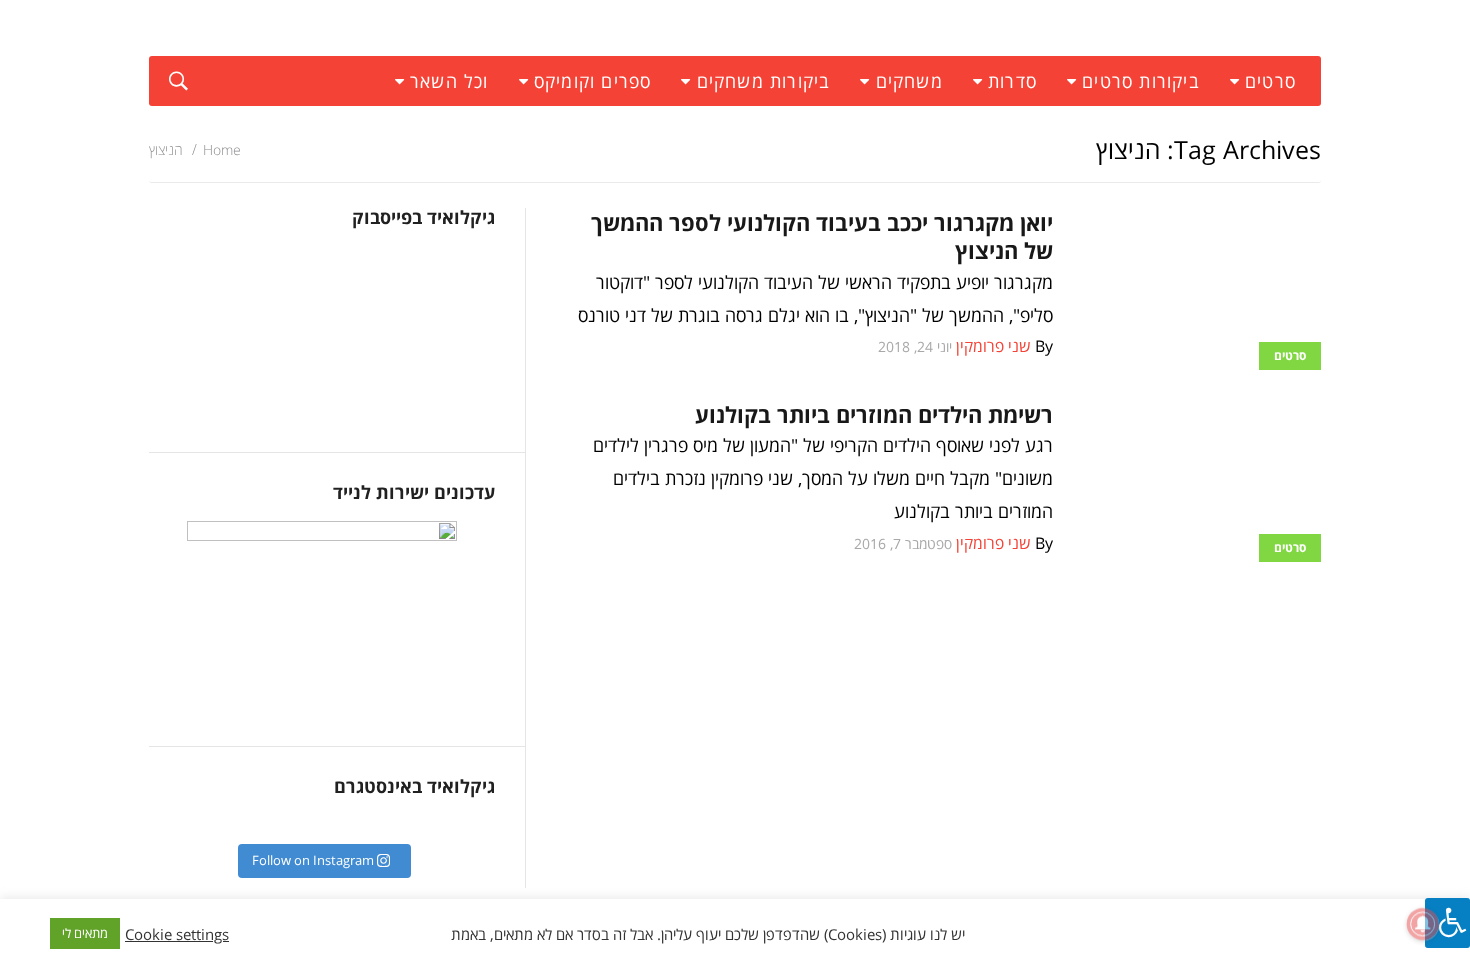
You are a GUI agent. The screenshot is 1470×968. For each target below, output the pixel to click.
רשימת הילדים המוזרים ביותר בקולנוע (874, 414)
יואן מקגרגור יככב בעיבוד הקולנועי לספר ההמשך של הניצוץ (822, 236)
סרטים (1270, 81)
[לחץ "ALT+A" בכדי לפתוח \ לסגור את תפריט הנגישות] (1447, 923)
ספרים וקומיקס (593, 81)
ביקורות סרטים (1141, 81)
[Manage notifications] (1423, 924)
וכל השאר (449, 81)
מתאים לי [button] (85, 933)
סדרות (1012, 81)
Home (222, 149)
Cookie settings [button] (177, 934)
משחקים (909, 81)
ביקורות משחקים (764, 81)
